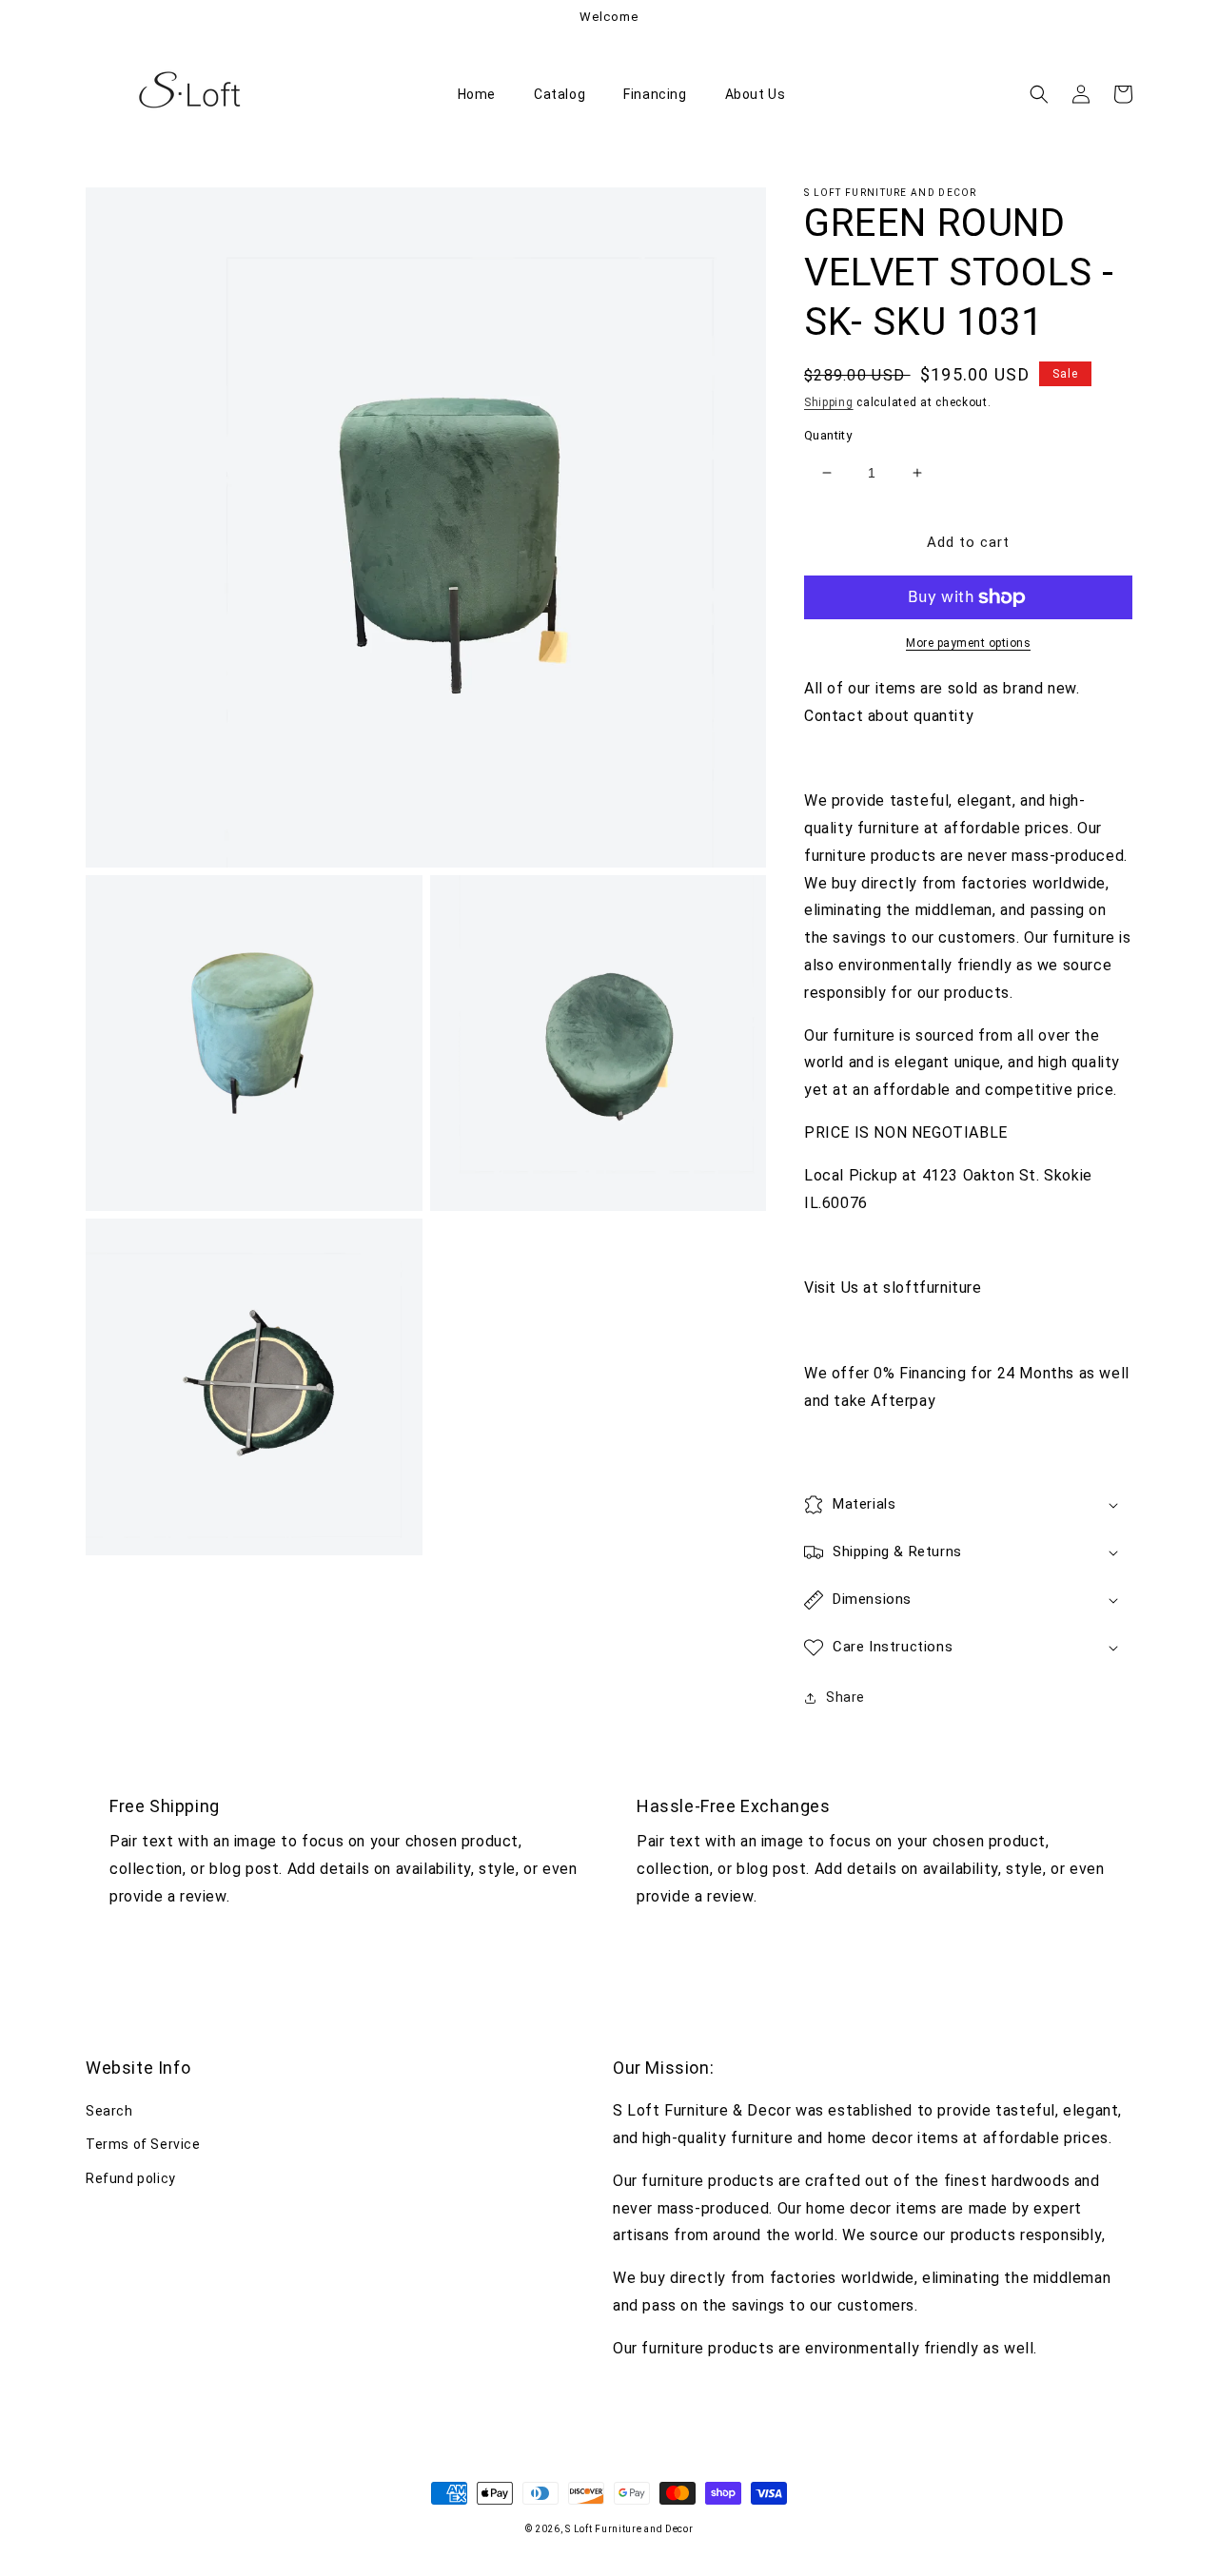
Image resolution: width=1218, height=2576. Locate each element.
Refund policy (131, 2178)
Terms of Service (143, 2144)
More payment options (968, 643)
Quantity (828, 435)
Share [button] (845, 1697)
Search (109, 2111)
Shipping (829, 402)
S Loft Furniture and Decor (629, 2529)
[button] (1039, 94)
